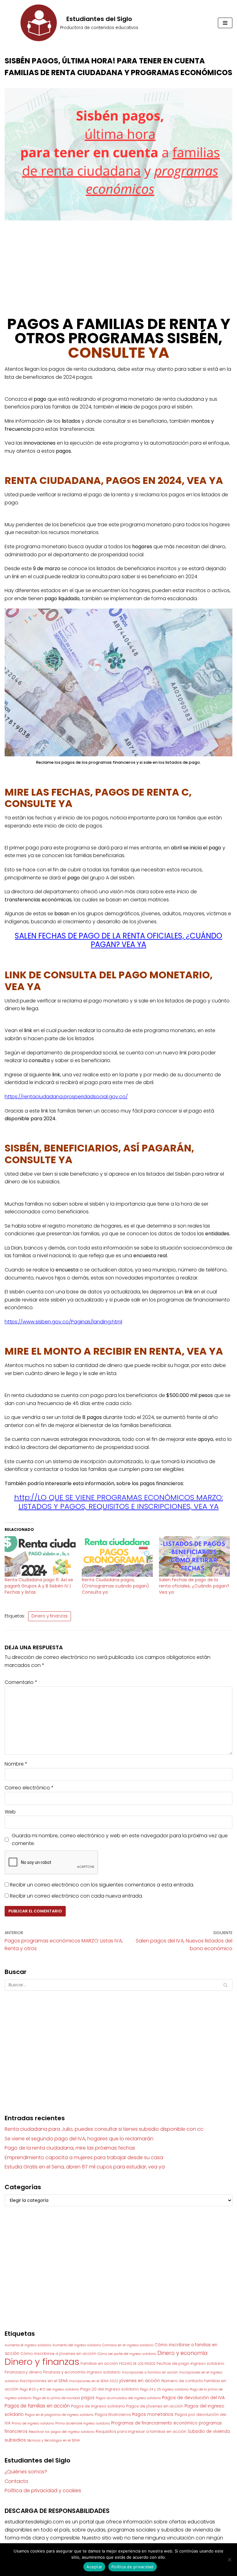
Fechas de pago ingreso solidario (190, 2363)
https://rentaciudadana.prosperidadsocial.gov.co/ (66, 1097)
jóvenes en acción (140, 2381)
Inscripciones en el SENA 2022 (94, 2381)
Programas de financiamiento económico (154, 2423)
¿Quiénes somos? (26, 2472)
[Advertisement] (118, 272)
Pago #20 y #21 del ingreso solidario (49, 2389)
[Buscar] (225, 1985)
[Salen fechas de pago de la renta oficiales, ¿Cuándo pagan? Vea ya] (194, 1557)
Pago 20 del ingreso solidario (110, 2389)
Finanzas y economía (64, 2372)
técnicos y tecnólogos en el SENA (54, 2440)
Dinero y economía (182, 2353)
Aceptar (94, 2567)
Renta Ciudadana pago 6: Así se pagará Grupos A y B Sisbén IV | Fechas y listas (39, 1586)
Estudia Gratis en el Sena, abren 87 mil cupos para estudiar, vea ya (85, 2167)
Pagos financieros (113, 2414)
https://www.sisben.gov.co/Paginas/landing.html (63, 1322)
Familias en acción (99, 2363)
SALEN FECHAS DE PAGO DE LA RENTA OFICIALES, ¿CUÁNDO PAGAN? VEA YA (118, 940)
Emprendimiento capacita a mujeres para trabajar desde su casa (84, 2157)
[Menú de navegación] (225, 23)
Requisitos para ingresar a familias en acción (141, 2431)
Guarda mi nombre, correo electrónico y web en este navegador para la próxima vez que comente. (120, 1840)
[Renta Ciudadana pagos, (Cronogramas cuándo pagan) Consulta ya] (117, 1557)
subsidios (15, 2440)
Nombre (16, 1764)
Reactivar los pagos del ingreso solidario (62, 2432)
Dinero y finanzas (50, 1616)
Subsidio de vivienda (209, 2431)
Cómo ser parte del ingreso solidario (127, 2354)
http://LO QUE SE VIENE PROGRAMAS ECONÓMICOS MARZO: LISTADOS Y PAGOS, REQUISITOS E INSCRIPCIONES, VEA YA (119, 1502)
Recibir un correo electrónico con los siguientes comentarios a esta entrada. (102, 1885)
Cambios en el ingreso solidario (128, 2345)
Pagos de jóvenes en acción (155, 2406)
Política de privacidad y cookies (43, 2491)
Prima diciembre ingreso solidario (83, 2423)
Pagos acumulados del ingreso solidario (128, 2398)
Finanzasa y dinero (23, 2372)
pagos (88, 2398)
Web (10, 1812)
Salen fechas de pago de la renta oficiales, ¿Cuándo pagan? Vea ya (194, 1586)
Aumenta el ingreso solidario (28, 2345)
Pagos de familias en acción (37, 2406)
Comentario (21, 1682)
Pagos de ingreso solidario (98, 2406)
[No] (229, 2560)
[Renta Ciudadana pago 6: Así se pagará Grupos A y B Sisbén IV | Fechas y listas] (40, 1557)
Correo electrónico (29, 1788)
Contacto (17, 2481)
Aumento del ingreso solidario (77, 2345)
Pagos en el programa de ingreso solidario (59, 2415)
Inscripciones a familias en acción (150, 2372)
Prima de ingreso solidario (33, 2423)
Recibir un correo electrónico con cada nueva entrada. (76, 1896)
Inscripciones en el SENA (44, 2381)
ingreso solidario (104, 2372)
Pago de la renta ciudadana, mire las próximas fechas (70, 2148)
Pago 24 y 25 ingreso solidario (164, 2389)
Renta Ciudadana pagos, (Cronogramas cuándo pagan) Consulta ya (115, 1586)
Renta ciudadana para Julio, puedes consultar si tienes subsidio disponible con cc (104, 2129)
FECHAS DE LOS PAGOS (137, 2364)
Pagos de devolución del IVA (193, 2398)
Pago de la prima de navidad (56, 2398)
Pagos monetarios (153, 2414)
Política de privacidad (133, 2567)
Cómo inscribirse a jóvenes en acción (58, 2354)
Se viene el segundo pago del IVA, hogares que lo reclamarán (79, 2139)
